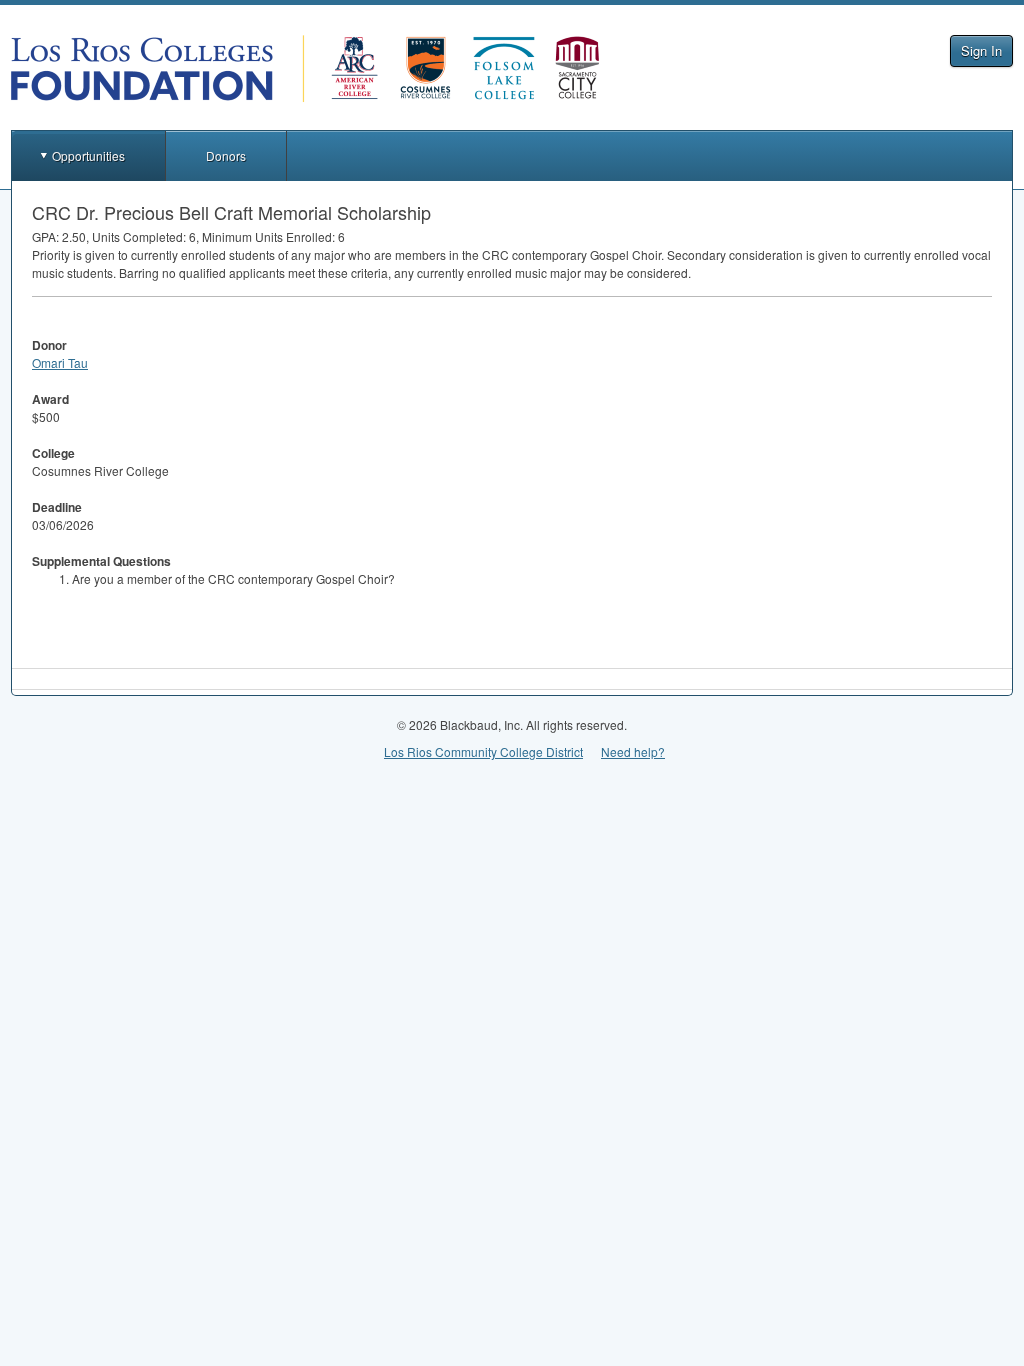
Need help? (633, 751)
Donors (226, 155)
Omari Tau (60, 362)
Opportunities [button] (88, 155)
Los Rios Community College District (483, 751)
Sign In (981, 50)
